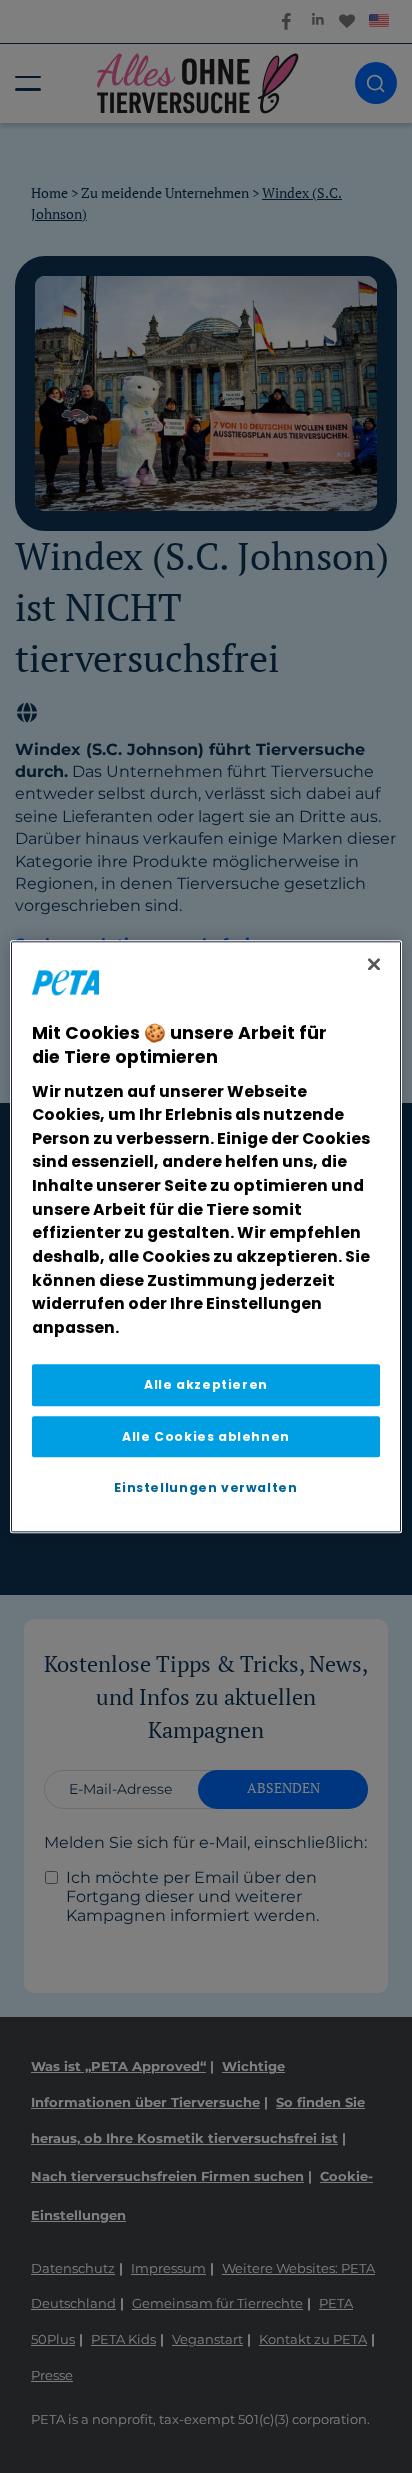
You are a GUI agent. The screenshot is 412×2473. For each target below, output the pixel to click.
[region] (205, 1236)
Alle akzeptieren (206, 1385)
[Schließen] (374, 964)
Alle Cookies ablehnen (206, 1436)
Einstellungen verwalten (205, 1487)
